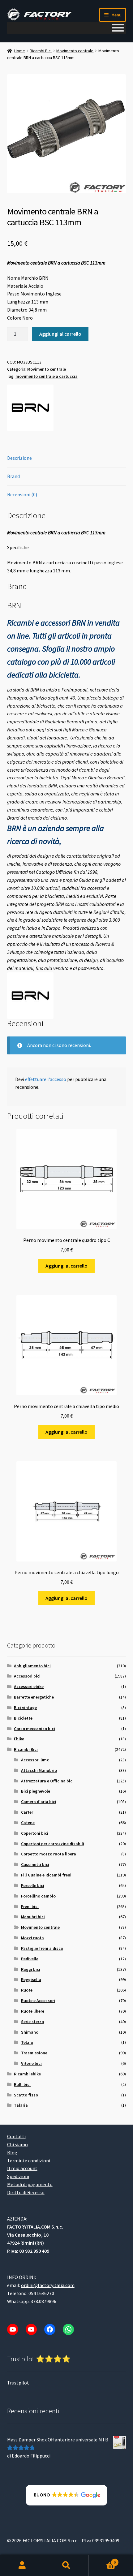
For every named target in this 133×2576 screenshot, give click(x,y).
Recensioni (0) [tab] (22, 494)
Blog (12, 2152)
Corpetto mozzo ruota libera (49, 1854)
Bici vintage (25, 1708)
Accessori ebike (29, 1686)
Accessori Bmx (35, 1760)
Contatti (16, 2136)
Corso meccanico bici (34, 1729)
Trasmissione (34, 2053)
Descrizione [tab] (19, 458)
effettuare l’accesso (46, 1079)
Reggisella (31, 1979)
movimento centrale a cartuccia (47, 376)
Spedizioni (18, 2176)
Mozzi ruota (32, 1938)
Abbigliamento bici (32, 1666)
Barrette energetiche (34, 1697)
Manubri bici (33, 1917)
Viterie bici (31, 2063)
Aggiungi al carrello (60, 334)
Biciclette (23, 1718)
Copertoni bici (35, 1833)
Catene (28, 1823)
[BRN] (30, 408)
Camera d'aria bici (39, 1802)
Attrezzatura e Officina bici (47, 1781)
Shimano (30, 2032)
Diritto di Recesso (26, 2192)
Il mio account (22, 2168)
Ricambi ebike (27, 2074)
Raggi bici (31, 1969)
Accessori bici (27, 1676)
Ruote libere (33, 2011)
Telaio (27, 2042)
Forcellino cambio (38, 1896)
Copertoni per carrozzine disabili (53, 1844)
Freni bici (30, 1906)
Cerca (66, 2565)
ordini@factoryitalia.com (48, 2285)
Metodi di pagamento (30, 2184)
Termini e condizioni (29, 2160)
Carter (27, 1812)
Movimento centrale (75, 51)
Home (20, 51)
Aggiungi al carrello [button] (66, 1266)
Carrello (102, 2560)
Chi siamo (17, 2144)
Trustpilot (18, 2383)
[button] (67, 2495)
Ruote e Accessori (38, 2001)
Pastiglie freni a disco (42, 1948)
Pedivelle (30, 1959)
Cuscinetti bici (35, 1864)
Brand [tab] (13, 476)
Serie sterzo (32, 2022)
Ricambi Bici (41, 51)
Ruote (27, 1990)
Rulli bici (22, 2084)
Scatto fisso (26, 2095)
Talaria (21, 2105)
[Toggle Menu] (118, 28)
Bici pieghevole (36, 1791)
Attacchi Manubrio (39, 1770)
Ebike (19, 1739)
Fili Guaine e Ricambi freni (46, 1875)
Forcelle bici (33, 1885)
